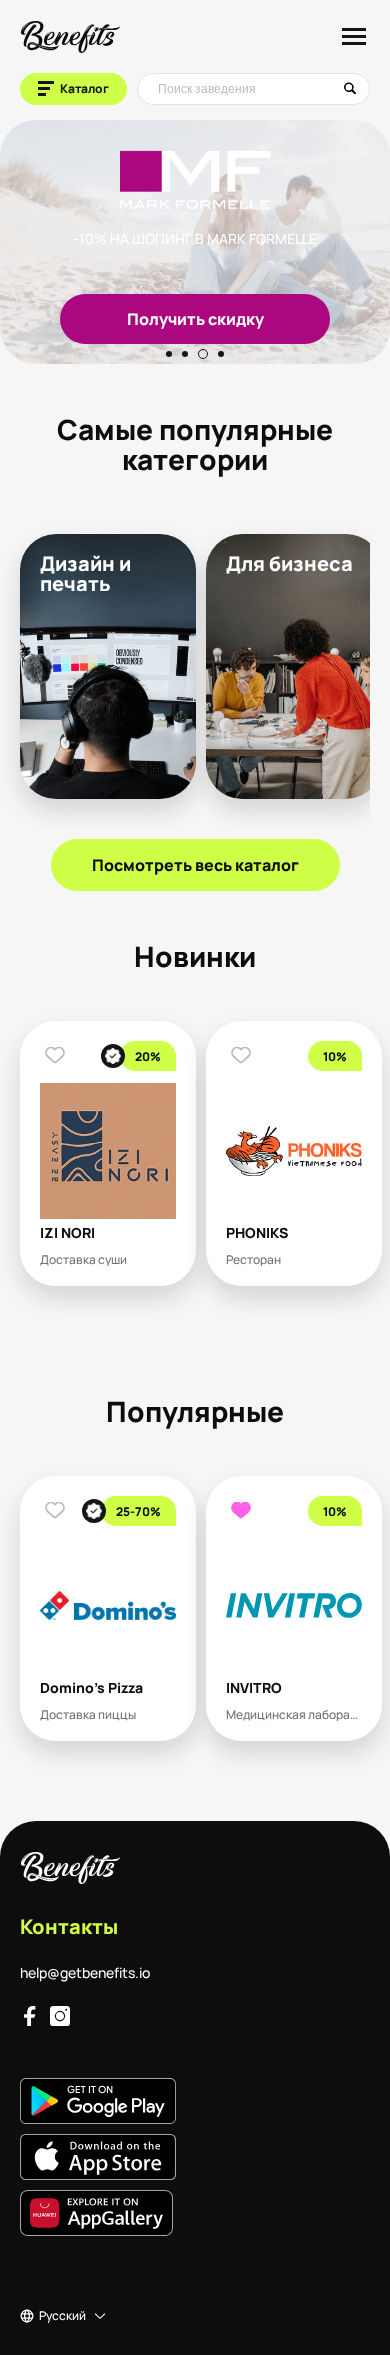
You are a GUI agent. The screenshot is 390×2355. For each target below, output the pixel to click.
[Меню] (354, 36)
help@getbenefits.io (85, 1972)
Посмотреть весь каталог (195, 865)
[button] (169, 354)
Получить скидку (155, 319)
